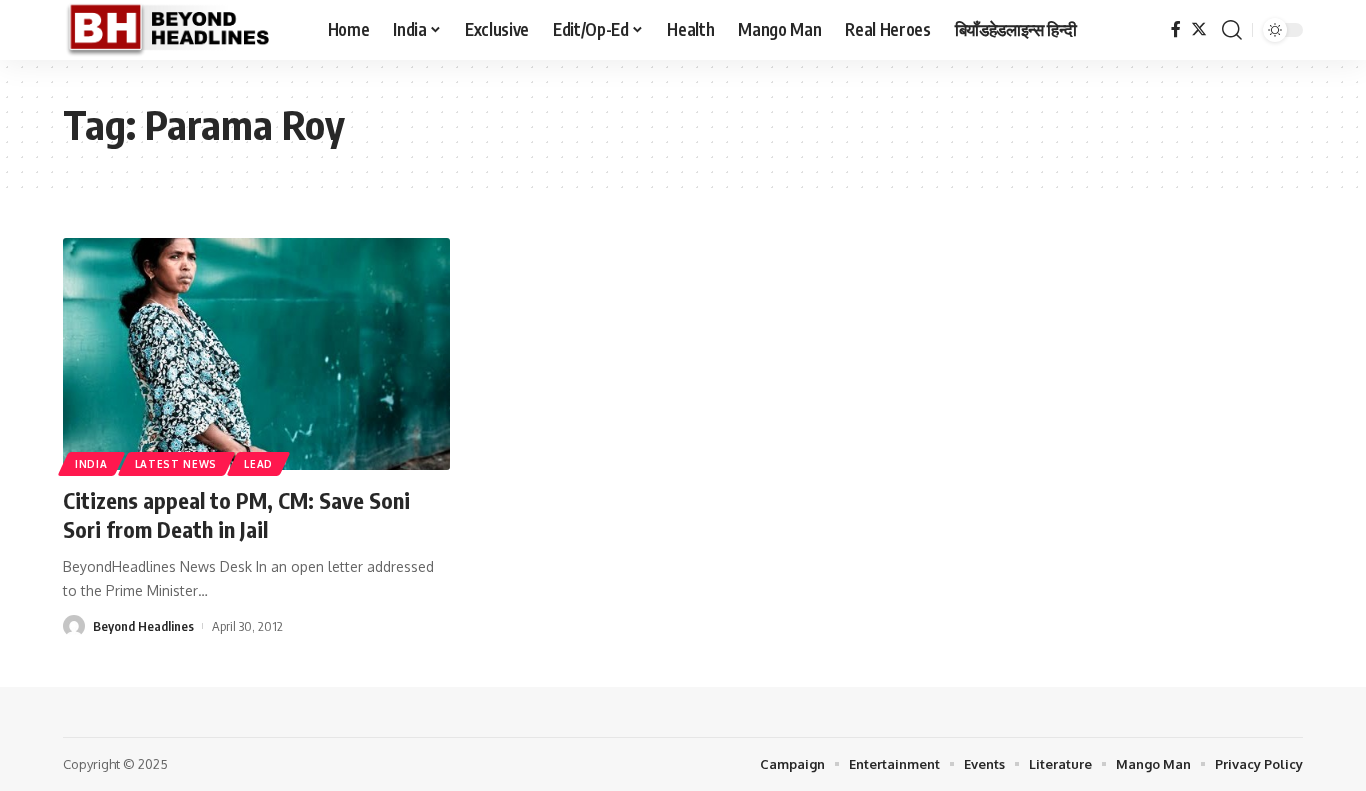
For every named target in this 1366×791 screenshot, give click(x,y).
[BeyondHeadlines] (179, 30)
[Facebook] (1176, 29)
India (91, 464)
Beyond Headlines (143, 626)
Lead (258, 464)
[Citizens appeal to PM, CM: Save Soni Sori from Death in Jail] (256, 354)
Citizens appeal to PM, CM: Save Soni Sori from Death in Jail (236, 514)
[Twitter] (1199, 29)
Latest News (176, 464)
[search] (1232, 30)
